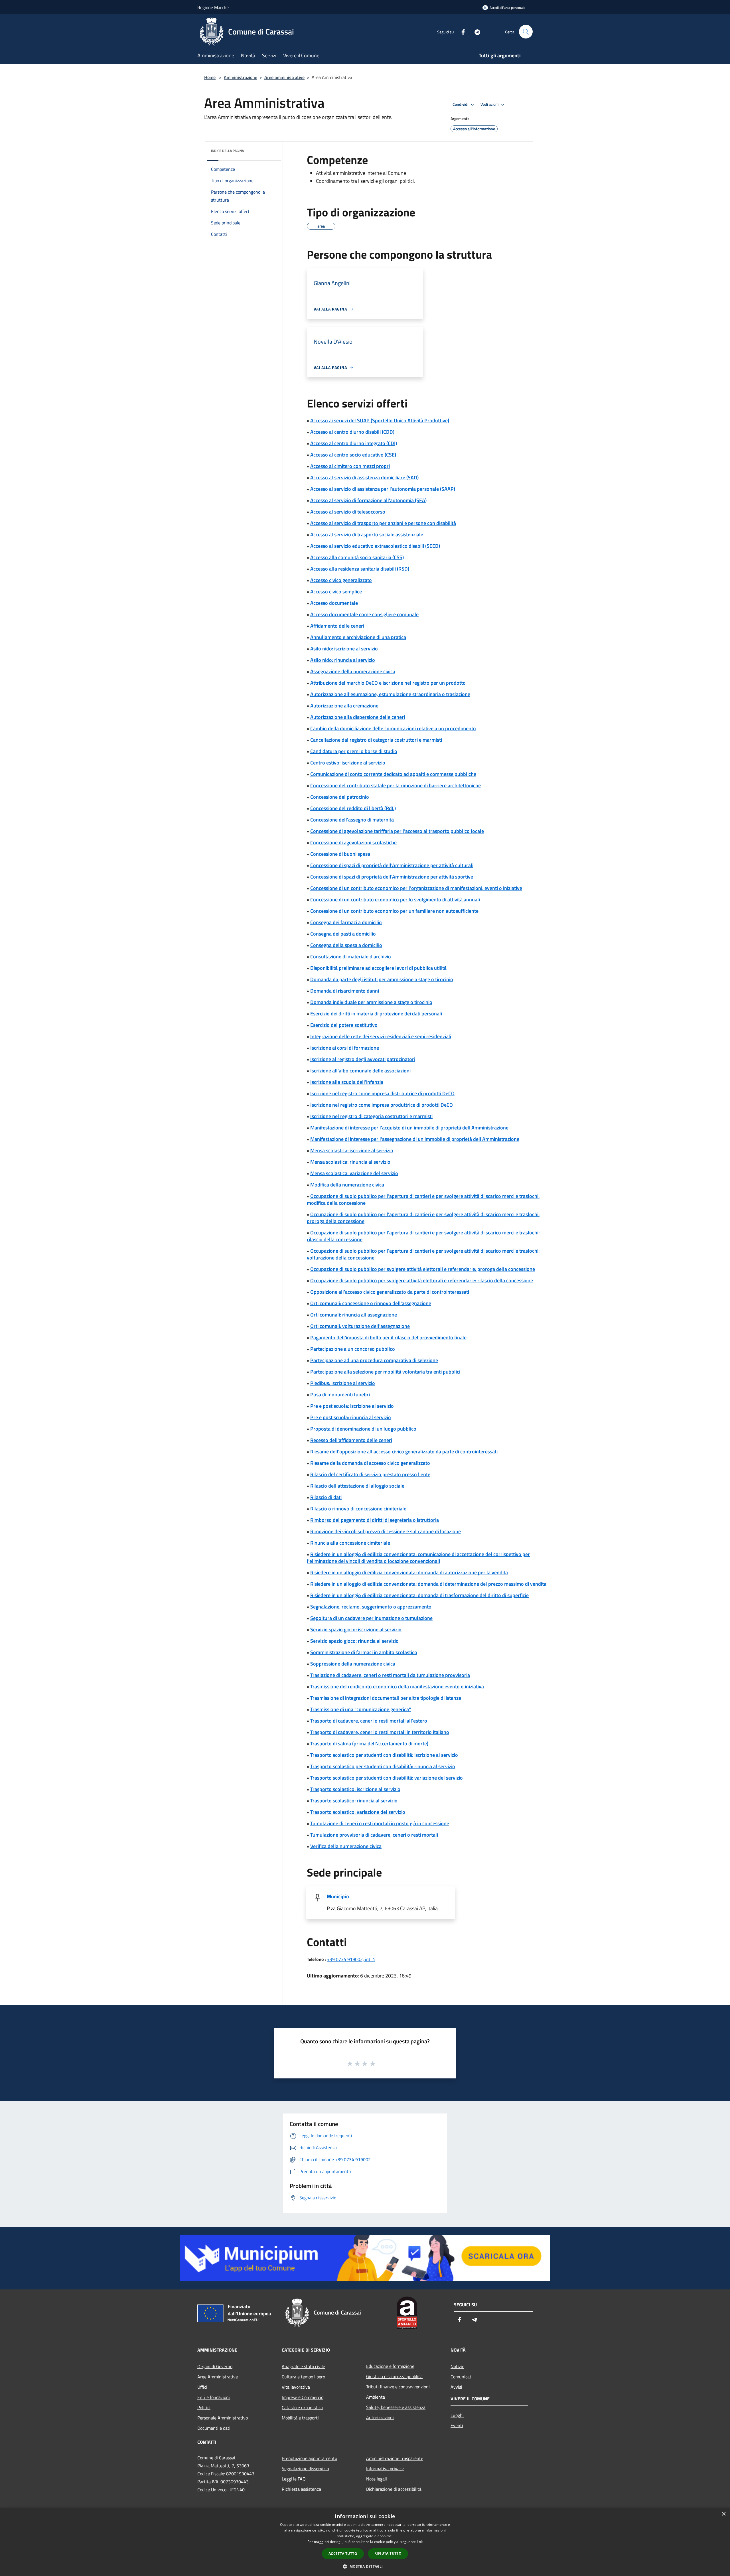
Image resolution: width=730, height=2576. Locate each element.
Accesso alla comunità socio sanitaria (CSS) (357, 557)
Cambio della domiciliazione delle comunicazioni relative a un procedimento (393, 728)
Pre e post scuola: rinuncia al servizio (351, 1417)
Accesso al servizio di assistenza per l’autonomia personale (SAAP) (383, 489)
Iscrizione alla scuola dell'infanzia (347, 1082)
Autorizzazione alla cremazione (344, 706)
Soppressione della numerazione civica (353, 1664)
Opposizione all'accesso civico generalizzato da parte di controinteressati (390, 1292)
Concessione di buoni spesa (340, 854)
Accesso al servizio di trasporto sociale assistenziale (367, 535)
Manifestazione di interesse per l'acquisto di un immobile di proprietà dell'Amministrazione (409, 1128)
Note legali (377, 2479)
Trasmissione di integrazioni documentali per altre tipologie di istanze (386, 1698)
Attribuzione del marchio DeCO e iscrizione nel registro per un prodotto (388, 683)
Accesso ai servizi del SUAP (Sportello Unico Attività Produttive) (380, 420)
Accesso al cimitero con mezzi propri (350, 466)
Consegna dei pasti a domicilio (343, 934)
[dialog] (365, 2542)
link (420, 2542)
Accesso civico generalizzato (341, 580)
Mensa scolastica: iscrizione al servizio (352, 1150)
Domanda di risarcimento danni (345, 991)
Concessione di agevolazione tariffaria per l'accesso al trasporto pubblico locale (397, 831)
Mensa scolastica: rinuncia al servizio (350, 1162)
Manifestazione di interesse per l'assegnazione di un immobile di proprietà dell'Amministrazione (415, 1139)
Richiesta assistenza (301, 2489)
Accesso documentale (334, 603)
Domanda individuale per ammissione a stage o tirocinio (371, 1002)
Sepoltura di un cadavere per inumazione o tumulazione (371, 1618)
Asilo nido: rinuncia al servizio (343, 660)
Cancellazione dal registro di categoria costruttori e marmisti (376, 740)
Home (210, 77)
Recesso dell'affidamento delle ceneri (351, 1440)
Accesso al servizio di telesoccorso (348, 512)
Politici (204, 2407)
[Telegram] (475, 32)
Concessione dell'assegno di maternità (352, 820)
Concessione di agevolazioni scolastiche (353, 842)
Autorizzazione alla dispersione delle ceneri (358, 717)
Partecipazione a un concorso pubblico (353, 1349)
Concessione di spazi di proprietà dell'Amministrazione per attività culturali (392, 865)
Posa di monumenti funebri (340, 1395)
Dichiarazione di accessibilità (394, 2489)
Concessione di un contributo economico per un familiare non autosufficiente (394, 911)
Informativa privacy (385, 2469)
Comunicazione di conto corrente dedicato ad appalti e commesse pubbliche (393, 774)
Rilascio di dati (326, 1497)
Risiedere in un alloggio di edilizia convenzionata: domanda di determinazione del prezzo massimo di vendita (428, 1584)
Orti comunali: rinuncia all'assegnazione (354, 1315)
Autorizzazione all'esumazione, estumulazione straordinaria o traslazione (390, 694)
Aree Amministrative (218, 2377)
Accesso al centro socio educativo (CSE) (353, 455)
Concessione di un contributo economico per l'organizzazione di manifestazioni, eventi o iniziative (416, 888)
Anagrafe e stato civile (303, 2366)
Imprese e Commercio (303, 2397)
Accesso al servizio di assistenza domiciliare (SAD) (364, 477)
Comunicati (462, 2377)
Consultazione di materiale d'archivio (351, 957)
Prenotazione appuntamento (309, 2458)
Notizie (457, 2366)
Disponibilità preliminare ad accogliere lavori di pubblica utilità (378, 968)
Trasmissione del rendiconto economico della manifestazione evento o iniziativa (397, 1686)
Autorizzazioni (380, 2417)
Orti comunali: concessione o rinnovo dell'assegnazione (371, 1303)
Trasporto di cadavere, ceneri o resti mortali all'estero (369, 1721)
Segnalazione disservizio (305, 2469)
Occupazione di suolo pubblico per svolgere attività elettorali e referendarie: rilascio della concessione (422, 1280)
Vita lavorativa (296, 2387)
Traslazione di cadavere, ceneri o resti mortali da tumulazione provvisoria (390, 1675)
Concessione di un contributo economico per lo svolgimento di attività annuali (395, 899)
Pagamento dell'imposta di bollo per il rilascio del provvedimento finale (388, 1337)
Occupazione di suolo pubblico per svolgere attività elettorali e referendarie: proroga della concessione (423, 1269)
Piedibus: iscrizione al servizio (343, 1383)
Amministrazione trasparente (395, 2458)
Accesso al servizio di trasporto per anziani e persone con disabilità (383, 523)
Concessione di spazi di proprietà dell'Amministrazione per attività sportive (392, 877)
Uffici (202, 2387)
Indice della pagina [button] (227, 151)
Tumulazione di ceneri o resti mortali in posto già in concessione (380, 1823)
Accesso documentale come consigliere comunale (364, 614)
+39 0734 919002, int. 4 (351, 1959)
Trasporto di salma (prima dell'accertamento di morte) (369, 1744)
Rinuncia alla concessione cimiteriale (350, 1543)
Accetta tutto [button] (343, 2554)
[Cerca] (526, 32)
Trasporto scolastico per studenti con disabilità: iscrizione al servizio (384, 1755)
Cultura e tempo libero (303, 2377)
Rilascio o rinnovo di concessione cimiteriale (358, 1509)
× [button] (724, 2514)
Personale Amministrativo (223, 2418)
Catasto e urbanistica (302, 2407)
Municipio (338, 1896)
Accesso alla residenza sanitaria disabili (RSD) (360, 569)
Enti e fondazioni (214, 2397)
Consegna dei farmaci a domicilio (346, 922)
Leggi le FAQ (294, 2479)
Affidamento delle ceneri (337, 626)
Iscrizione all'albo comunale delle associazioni (360, 1071)
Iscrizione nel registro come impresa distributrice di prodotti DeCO (382, 1093)
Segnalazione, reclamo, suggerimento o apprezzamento (371, 1607)
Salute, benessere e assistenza (396, 2407)
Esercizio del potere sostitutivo (344, 1025)
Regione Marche (213, 7)
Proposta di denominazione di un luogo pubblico (363, 1429)
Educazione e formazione (390, 2366)
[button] (365, 2566)
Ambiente (376, 2397)
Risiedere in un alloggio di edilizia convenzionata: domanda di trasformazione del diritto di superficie (419, 1595)
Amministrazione (241, 77)
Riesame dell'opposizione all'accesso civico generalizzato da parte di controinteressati (404, 1452)
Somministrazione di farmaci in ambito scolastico (364, 1652)
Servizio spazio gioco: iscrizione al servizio (356, 1629)
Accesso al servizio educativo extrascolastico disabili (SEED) (375, 546)
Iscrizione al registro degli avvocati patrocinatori (363, 1059)
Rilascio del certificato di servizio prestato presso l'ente (370, 1474)
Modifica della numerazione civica (347, 1185)
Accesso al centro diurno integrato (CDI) (354, 443)
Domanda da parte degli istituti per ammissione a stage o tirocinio (382, 979)
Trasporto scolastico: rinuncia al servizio (354, 1801)
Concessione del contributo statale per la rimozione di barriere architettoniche (396, 785)
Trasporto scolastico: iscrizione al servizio (355, 1789)
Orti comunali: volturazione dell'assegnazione (360, 1326)
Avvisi (456, 2387)
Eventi (457, 2425)
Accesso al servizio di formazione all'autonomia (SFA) (368, 500)
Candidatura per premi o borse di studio (354, 751)
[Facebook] (461, 32)
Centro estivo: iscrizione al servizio (348, 763)
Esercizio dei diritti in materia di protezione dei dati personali (376, 1014)
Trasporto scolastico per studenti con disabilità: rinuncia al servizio (383, 1766)
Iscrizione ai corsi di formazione (345, 1048)
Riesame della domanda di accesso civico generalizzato (370, 1463)
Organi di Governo (215, 2366)
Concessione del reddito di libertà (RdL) (353, 808)
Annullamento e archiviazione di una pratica (358, 637)
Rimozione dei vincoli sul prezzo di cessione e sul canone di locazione (386, 1531)
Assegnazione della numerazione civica (353, 671)
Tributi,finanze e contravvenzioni (398, 2387)
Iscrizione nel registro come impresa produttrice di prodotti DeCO (382, 1105)
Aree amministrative (284, 77)
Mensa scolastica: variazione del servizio (354, 1173)
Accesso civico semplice (336, 592)
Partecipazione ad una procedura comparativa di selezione (374, 1360)
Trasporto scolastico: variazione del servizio (358, 1812)
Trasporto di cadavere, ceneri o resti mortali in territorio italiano (380, 1732)
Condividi (461, 104)
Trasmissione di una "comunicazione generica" (361, 1709)
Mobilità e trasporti (300, 2418)
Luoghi (457, 2415)
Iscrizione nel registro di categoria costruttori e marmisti (371, 1116)
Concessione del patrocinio (340, 797)
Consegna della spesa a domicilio (346, 945)
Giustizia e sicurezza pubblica (394, 2376)
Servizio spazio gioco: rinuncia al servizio (354, 1641)
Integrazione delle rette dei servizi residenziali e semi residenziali (381, 1036)
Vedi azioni (490, 104)
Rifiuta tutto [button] (388, 2553)
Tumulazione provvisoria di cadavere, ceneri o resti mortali (374, 1835)
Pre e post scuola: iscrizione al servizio (352, 1406)
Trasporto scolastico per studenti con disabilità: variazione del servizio (387, 1778)
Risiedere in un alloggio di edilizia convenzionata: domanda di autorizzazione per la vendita (409, 1572)
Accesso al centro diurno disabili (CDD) (352, 432)
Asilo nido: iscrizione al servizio (344, 649)
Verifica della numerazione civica (346, 1846)
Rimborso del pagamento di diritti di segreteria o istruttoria (375, 1520)
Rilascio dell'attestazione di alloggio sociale (357, 1486)
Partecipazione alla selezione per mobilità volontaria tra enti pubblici (385, 1372)
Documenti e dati (214, 2428)
